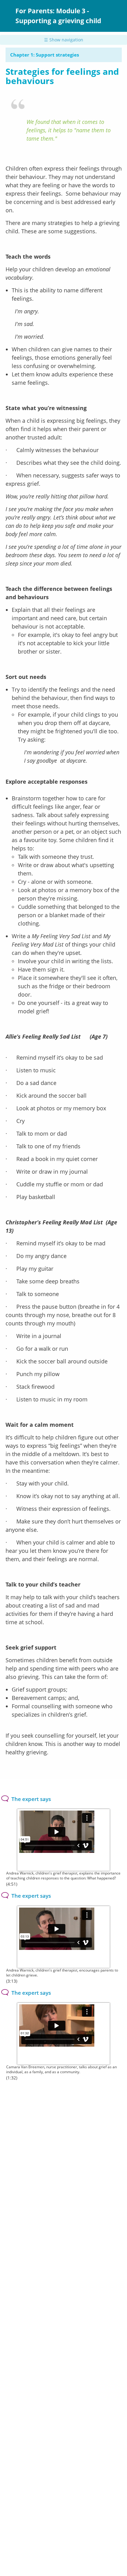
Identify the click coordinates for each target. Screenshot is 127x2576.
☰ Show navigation (64, 40)
